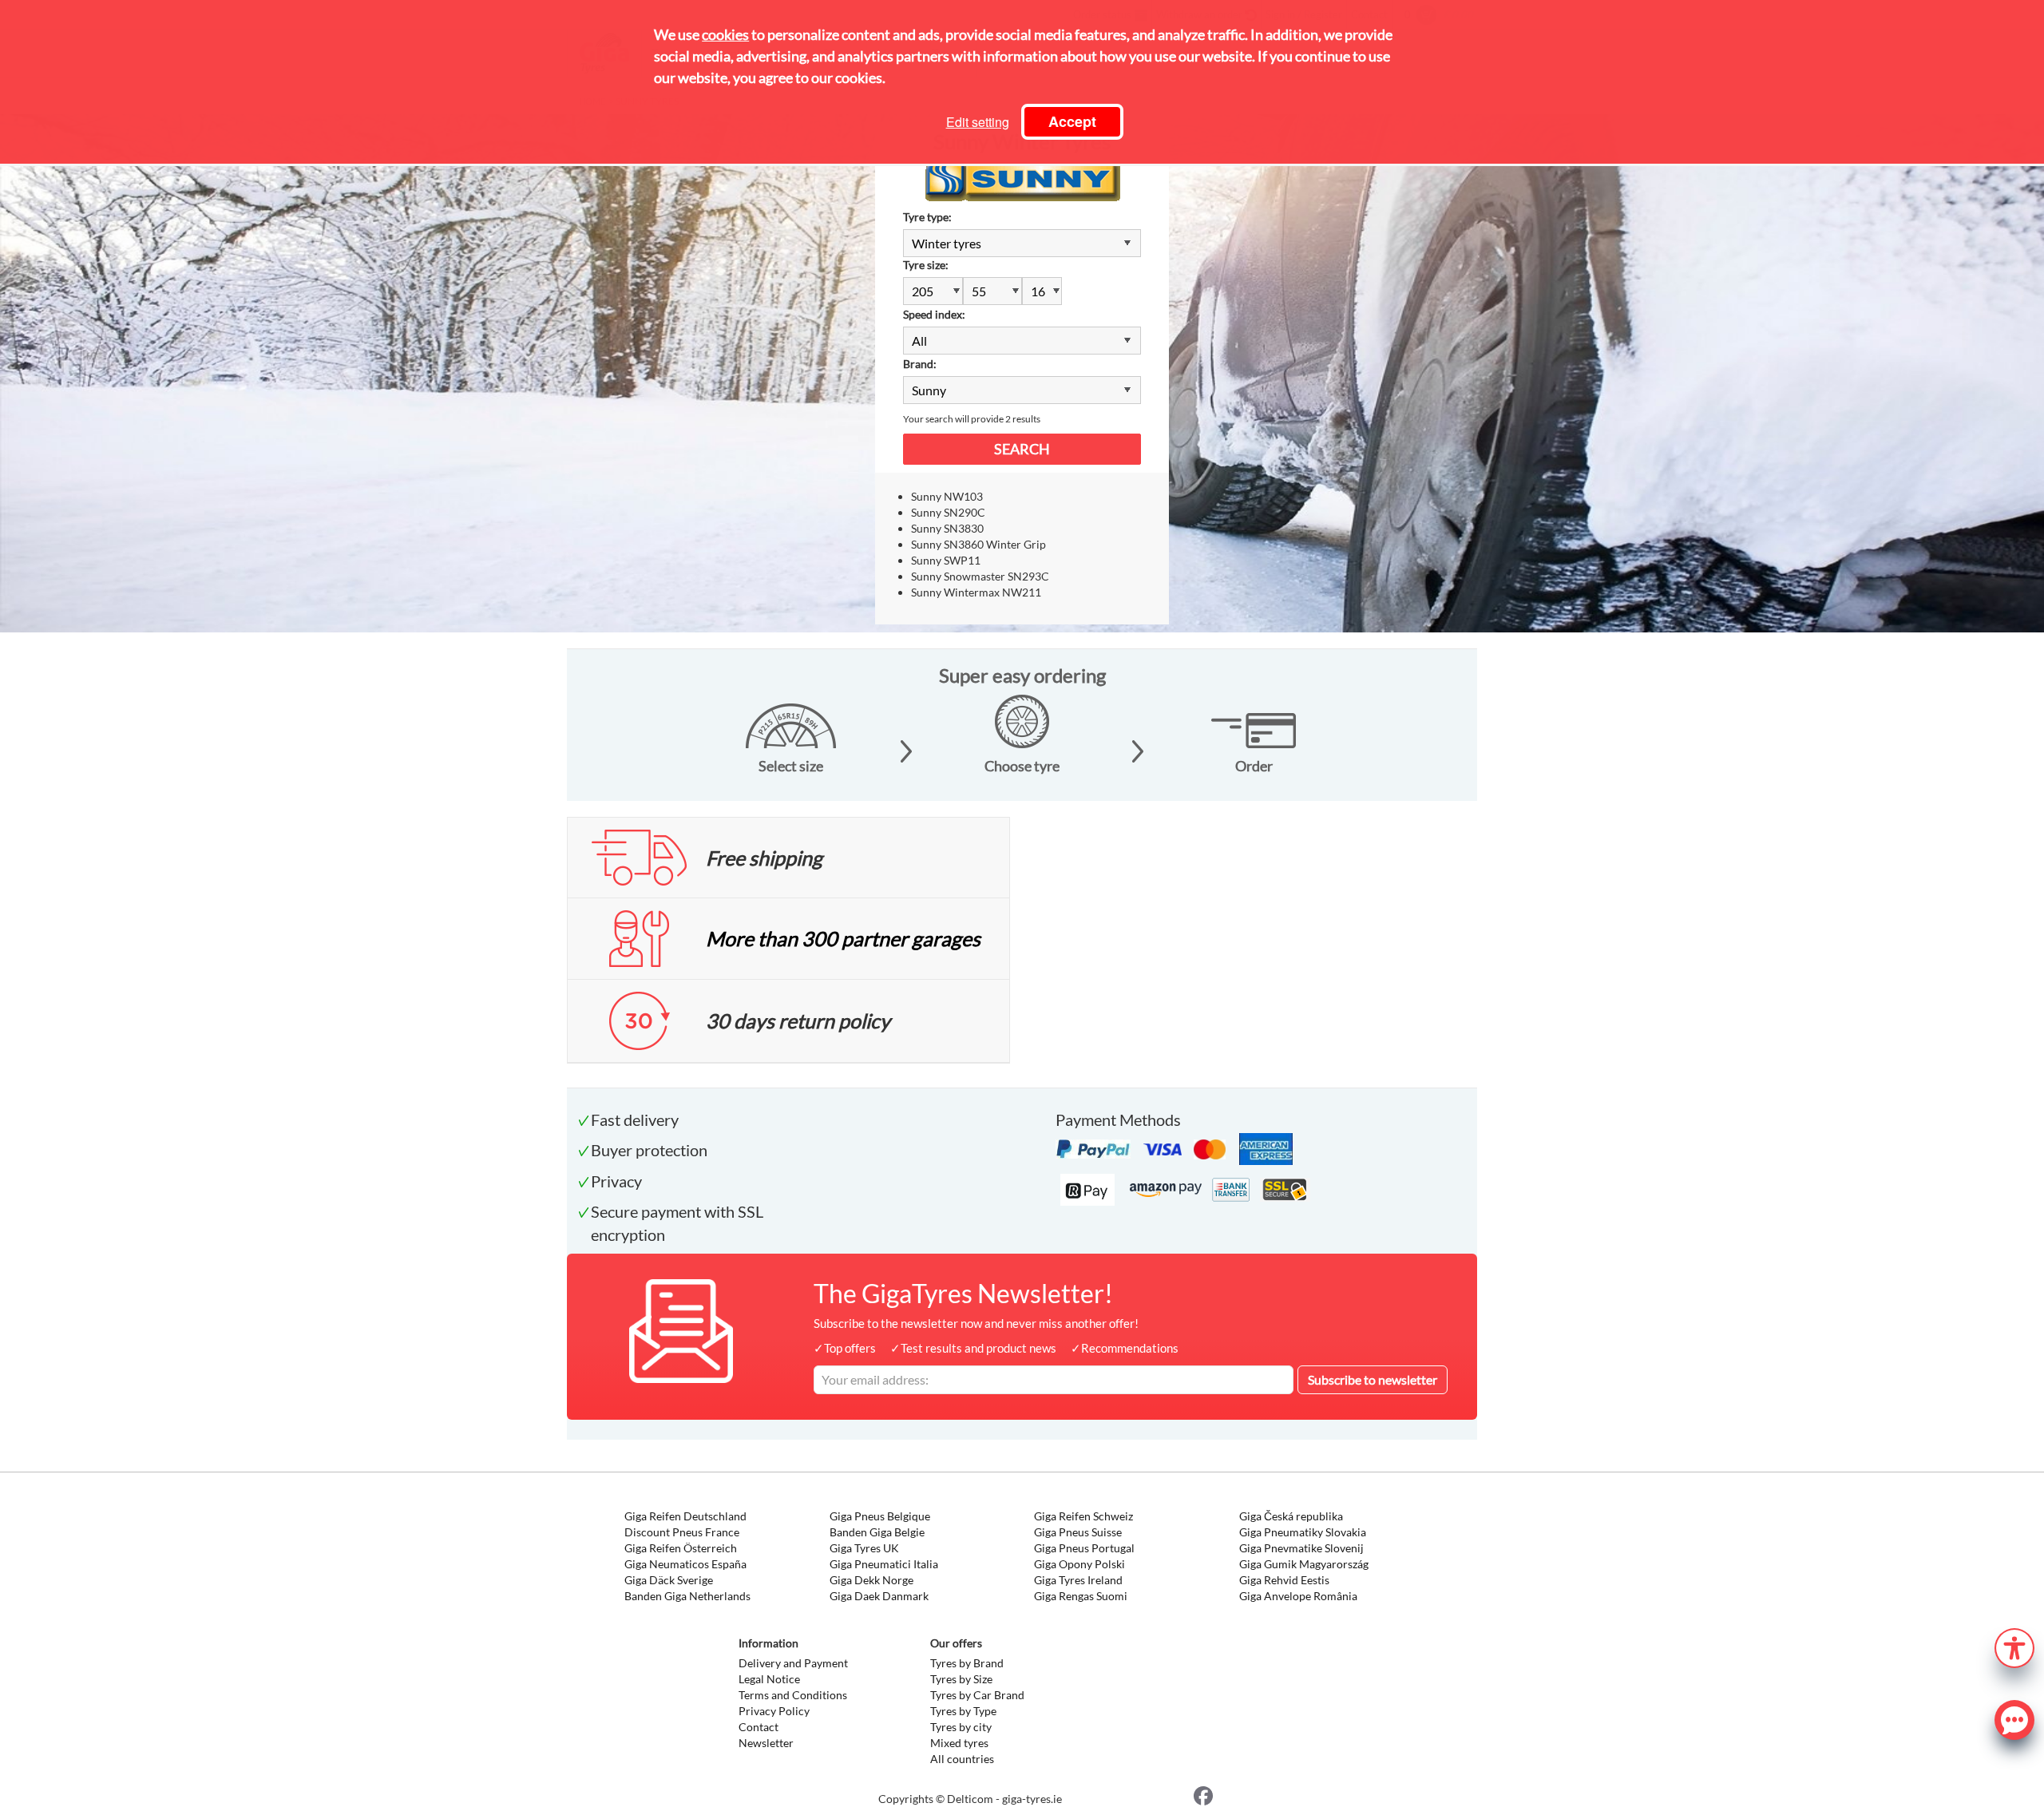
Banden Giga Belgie (877, 1532)
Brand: (920, 364)
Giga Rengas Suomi (1081, 1596)
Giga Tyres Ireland (1078, 1580)
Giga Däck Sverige (669, 1580)
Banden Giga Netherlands (687, 1596)
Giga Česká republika (1291, 1516)
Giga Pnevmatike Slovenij (1301, 1548)
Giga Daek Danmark (879, 1596)
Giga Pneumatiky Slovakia (1303, 1532)
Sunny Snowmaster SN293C (980, 576)
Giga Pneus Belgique (880, 1516)
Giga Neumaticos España (685, 1564)
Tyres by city (961, 1727)
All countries (962, 1759)
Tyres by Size (961, 1679)
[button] (2014, 1646)
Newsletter (766, 1743)
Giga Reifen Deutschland (685, 1516)
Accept (1072, 121)
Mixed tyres (959, 1743)
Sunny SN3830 (947, 528)
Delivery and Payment (793, 1663)
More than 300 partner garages (843, 938)
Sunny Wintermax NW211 (976, 592)
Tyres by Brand (967, 1663)
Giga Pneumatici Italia (884, 1564)
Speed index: (934, 314)
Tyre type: (927, 217)
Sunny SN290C (948, 512)
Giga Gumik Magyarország (1304, 1564)
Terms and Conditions (793, 1695)
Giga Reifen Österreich (681, 1548)
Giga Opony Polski (1079, 1564)
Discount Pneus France (682, 1532)
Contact (759, 1727)
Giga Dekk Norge (871, 1580)
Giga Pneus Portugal (1084, 1548)
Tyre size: (926, 265)
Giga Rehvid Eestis (1284, 1580)
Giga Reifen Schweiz (1083, 1516)
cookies (725, 34)
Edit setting (978, 122)
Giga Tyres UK (864, 1548)
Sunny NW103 (947, 496)
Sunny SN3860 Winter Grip (978, 544)
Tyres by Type (963, 1711)
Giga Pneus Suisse (1078, 1532)
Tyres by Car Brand (977, 1695)
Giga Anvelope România (1298, 1596)
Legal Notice (769, 1679)
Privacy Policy (774, 1711)
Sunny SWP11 (946, 560)
